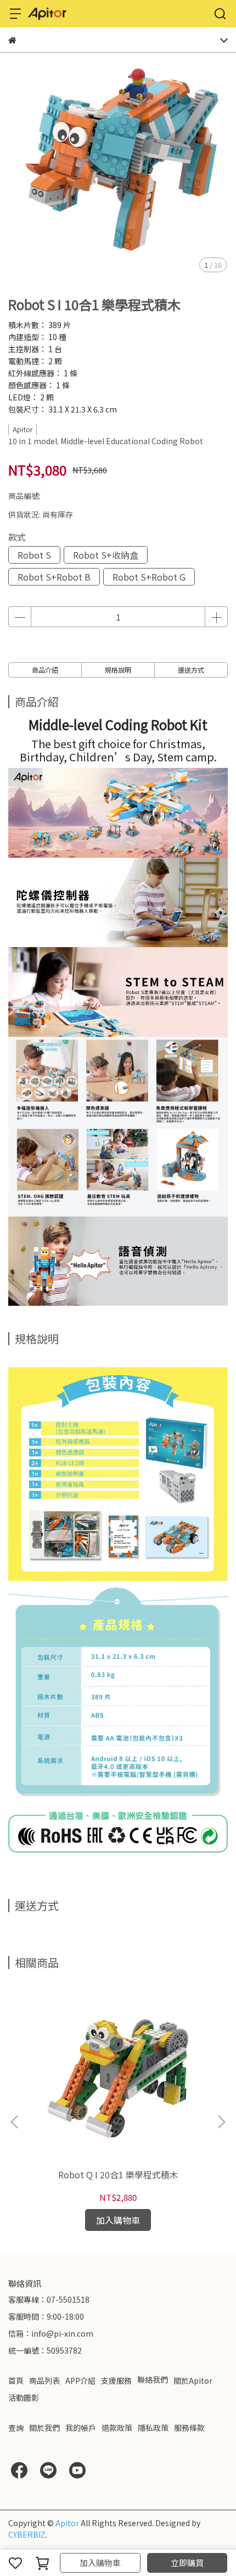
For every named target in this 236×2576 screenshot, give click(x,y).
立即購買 (187, 2563)
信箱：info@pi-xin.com (51, 2333)
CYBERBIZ (27, 2534)
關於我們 (44, 2428)
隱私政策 (153, 2428)
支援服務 (116, 2380)
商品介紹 (45, 670)
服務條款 (189, 2428)
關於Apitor (193, 2380)
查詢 (16, 2428)
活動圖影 (24, 2397)
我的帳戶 (81, 2428)
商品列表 (44, 2380)
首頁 (16, 2380)
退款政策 (117, 2428)
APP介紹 (80, 2380)
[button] (221, 2122)
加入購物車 (100, 2563)
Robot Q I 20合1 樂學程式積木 (118, 2175)
